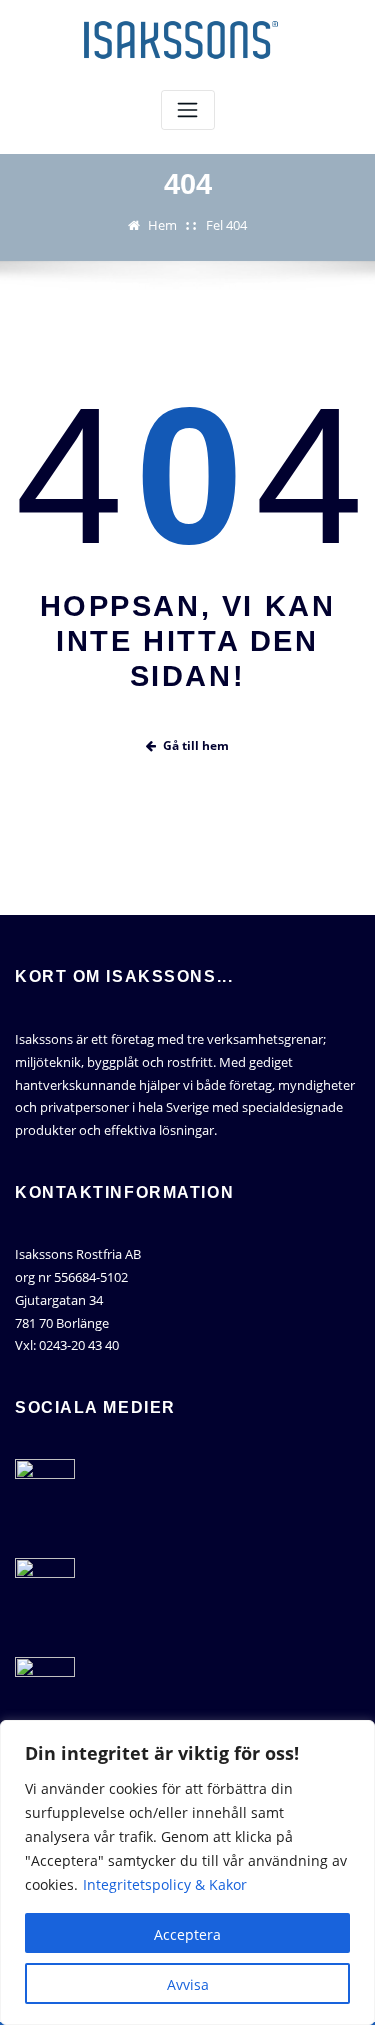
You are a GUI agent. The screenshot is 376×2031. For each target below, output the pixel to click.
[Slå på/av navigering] (188, 110)
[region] (187, 1872)
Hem (162, 225)
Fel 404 (226, 225)
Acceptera (187, 1934)
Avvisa (188, 1984)
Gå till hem (196, 745)
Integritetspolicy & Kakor (165, 1884)
